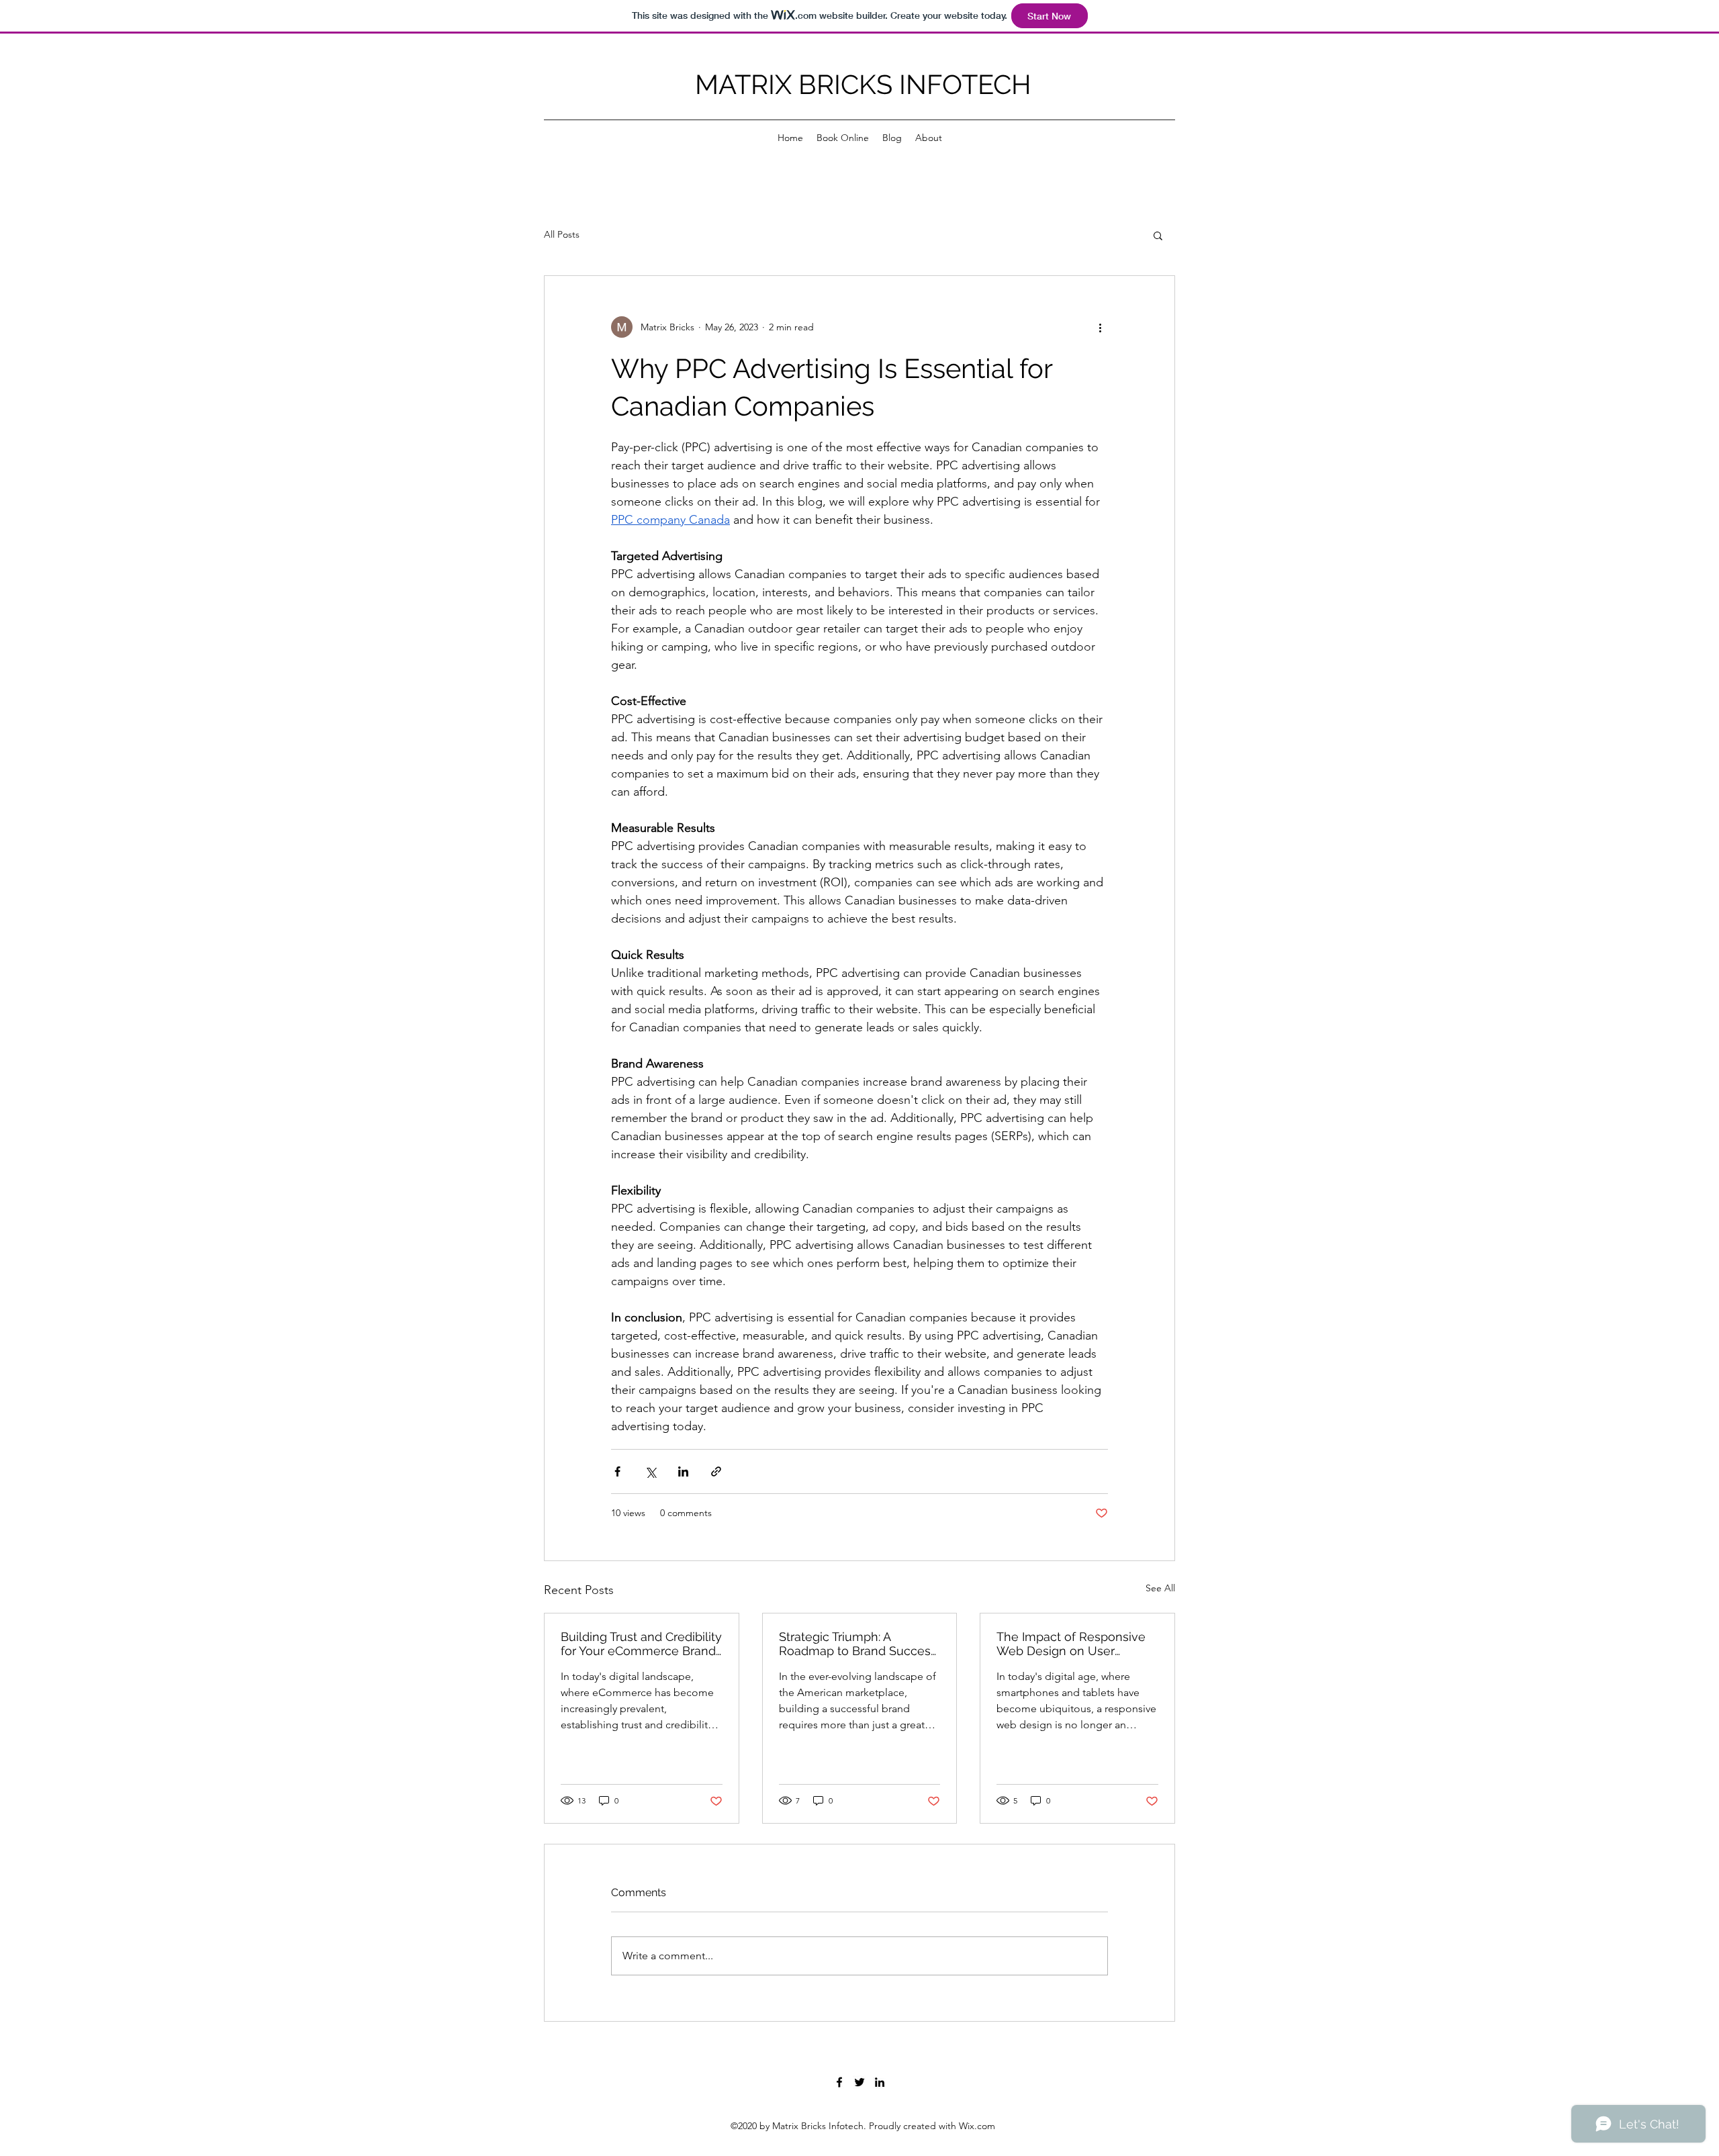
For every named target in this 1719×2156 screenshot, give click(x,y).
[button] (1158, 235)
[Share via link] (716, 1471)
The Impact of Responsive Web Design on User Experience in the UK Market (1071, 1644)
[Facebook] (839, 2082)
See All (1160, 1588)
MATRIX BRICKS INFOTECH (863, 84)
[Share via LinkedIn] (683, 1471)
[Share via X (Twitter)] (650, 1471)
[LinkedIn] (880, 2082)
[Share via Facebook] (617, 1471)
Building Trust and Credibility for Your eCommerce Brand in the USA (641, 1644)
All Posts (562, 234)
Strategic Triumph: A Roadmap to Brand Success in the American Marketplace (858, 1644)
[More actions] (1100, 327)
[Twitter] (859, 2082)
